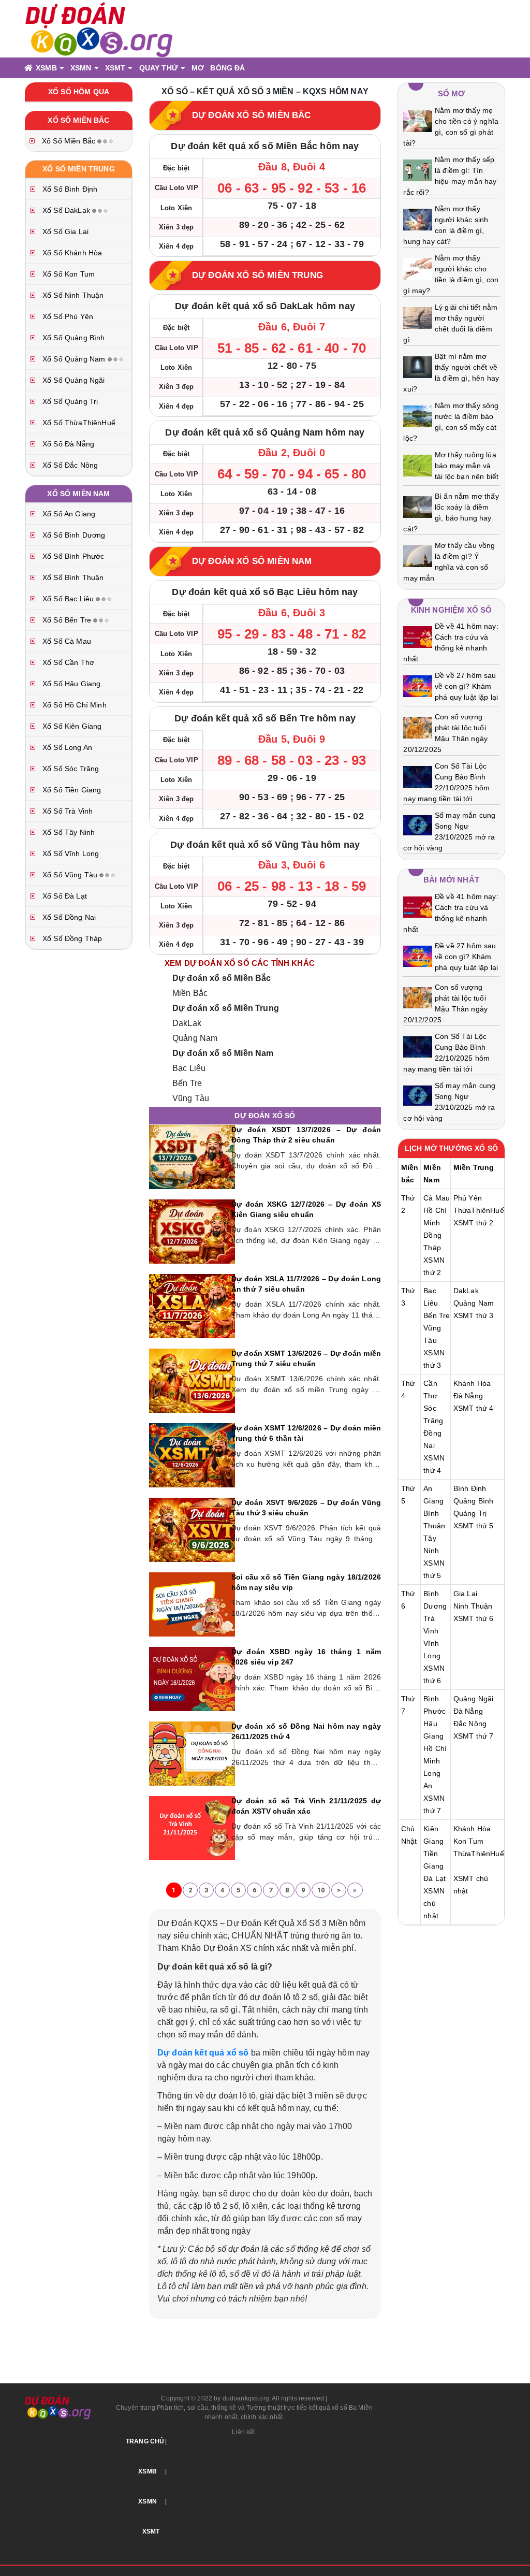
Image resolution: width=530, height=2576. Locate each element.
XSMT (115, 68)
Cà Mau (437, 1198)
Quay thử (159, 68)
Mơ (198, 68)
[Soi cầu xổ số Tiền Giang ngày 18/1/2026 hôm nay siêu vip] (192, 1604)
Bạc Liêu (189, 1068)
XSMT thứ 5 (474, 1526)
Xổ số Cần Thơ (67, 662)
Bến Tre (187, 1083)
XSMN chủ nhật (434, 1903)
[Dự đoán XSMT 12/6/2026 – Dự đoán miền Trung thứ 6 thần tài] (192, 1455)
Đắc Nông (470, 1724)
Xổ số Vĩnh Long (70, 853)
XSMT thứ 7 (474, 1736)
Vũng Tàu (191, 1098)
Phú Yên (468, 1198)
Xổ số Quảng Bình (73, 338)
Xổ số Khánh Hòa (71, 253)
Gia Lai (465, 1594)
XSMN (81, 68)
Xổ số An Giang (68, 514)
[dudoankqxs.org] (99, 28)
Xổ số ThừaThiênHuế (78, 423)
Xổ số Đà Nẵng (67, 444)
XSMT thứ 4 (474, 1408)
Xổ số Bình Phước (72, 556)
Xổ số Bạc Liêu (68, 599)
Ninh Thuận (473, 1606)
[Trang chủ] (28, 68)
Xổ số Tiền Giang (71, 790)
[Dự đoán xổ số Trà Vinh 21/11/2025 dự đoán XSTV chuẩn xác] (192, 1828)
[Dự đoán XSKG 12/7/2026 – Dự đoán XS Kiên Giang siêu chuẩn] (192, 1231)
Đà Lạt (435, 1878)
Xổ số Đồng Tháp (71, 938)
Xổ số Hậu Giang (70, 684)
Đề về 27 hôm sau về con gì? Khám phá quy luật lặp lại (466, 686)
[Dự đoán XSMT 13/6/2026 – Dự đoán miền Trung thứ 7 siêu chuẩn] (192, 1380)
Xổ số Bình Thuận (72, 577)
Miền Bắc (190, 993)
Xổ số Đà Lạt (64, 896)
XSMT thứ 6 (474, 1618)
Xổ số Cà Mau (66, 641)
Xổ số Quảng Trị (69, 401)
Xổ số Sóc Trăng (70, 769)
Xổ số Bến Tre (67, 620)
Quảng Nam (195, 1038)
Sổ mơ (452, 93)
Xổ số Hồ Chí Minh (73, 705)
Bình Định (470, 1488)
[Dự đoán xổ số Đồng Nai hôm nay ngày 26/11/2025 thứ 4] (192, 1753)
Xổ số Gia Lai (64, 231)
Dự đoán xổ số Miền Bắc (222, 978)
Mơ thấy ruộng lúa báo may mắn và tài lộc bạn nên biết (467, 466)
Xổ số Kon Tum (68, 274)
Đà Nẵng (468, 1396)
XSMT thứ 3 (474, 1315)
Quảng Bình (474, 1501)
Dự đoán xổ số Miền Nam (223, 1053)
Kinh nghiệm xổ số (452, 610)
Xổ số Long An (66, 747)
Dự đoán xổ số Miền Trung (226, 1008)
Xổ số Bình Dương (73, 535)
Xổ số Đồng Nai (68, 917)
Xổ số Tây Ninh (68, 832)
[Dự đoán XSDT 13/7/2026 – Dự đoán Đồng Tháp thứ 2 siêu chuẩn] (192, 1156)
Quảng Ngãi (474, 1699)
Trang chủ (145, 2441)
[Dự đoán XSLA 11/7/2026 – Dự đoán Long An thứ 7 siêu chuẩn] (192, 1306)
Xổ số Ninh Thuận (72, 295)
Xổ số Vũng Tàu (70, 875)
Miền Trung (474, 1167)
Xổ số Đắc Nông (69, 465)
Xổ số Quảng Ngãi (73, 380)
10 (321, 1890)
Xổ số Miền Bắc (69, 141)
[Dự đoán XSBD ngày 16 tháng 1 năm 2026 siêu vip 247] (192, 1678)
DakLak (187, 1023)
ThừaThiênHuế (479, 1210)
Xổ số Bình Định (69, 189)
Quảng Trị (470, 1513)
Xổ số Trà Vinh (67, 811)
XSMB (46, 68)
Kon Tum (468, 1841)
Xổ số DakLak (66, 210)
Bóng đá (227, 68)
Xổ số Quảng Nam (74, 359)
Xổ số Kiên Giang (71, 726)
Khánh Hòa (472, 1383)
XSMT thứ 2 (474, 1223)
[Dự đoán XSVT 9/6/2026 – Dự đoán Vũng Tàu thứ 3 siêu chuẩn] (192, 1529)
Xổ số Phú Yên (67, 316)
